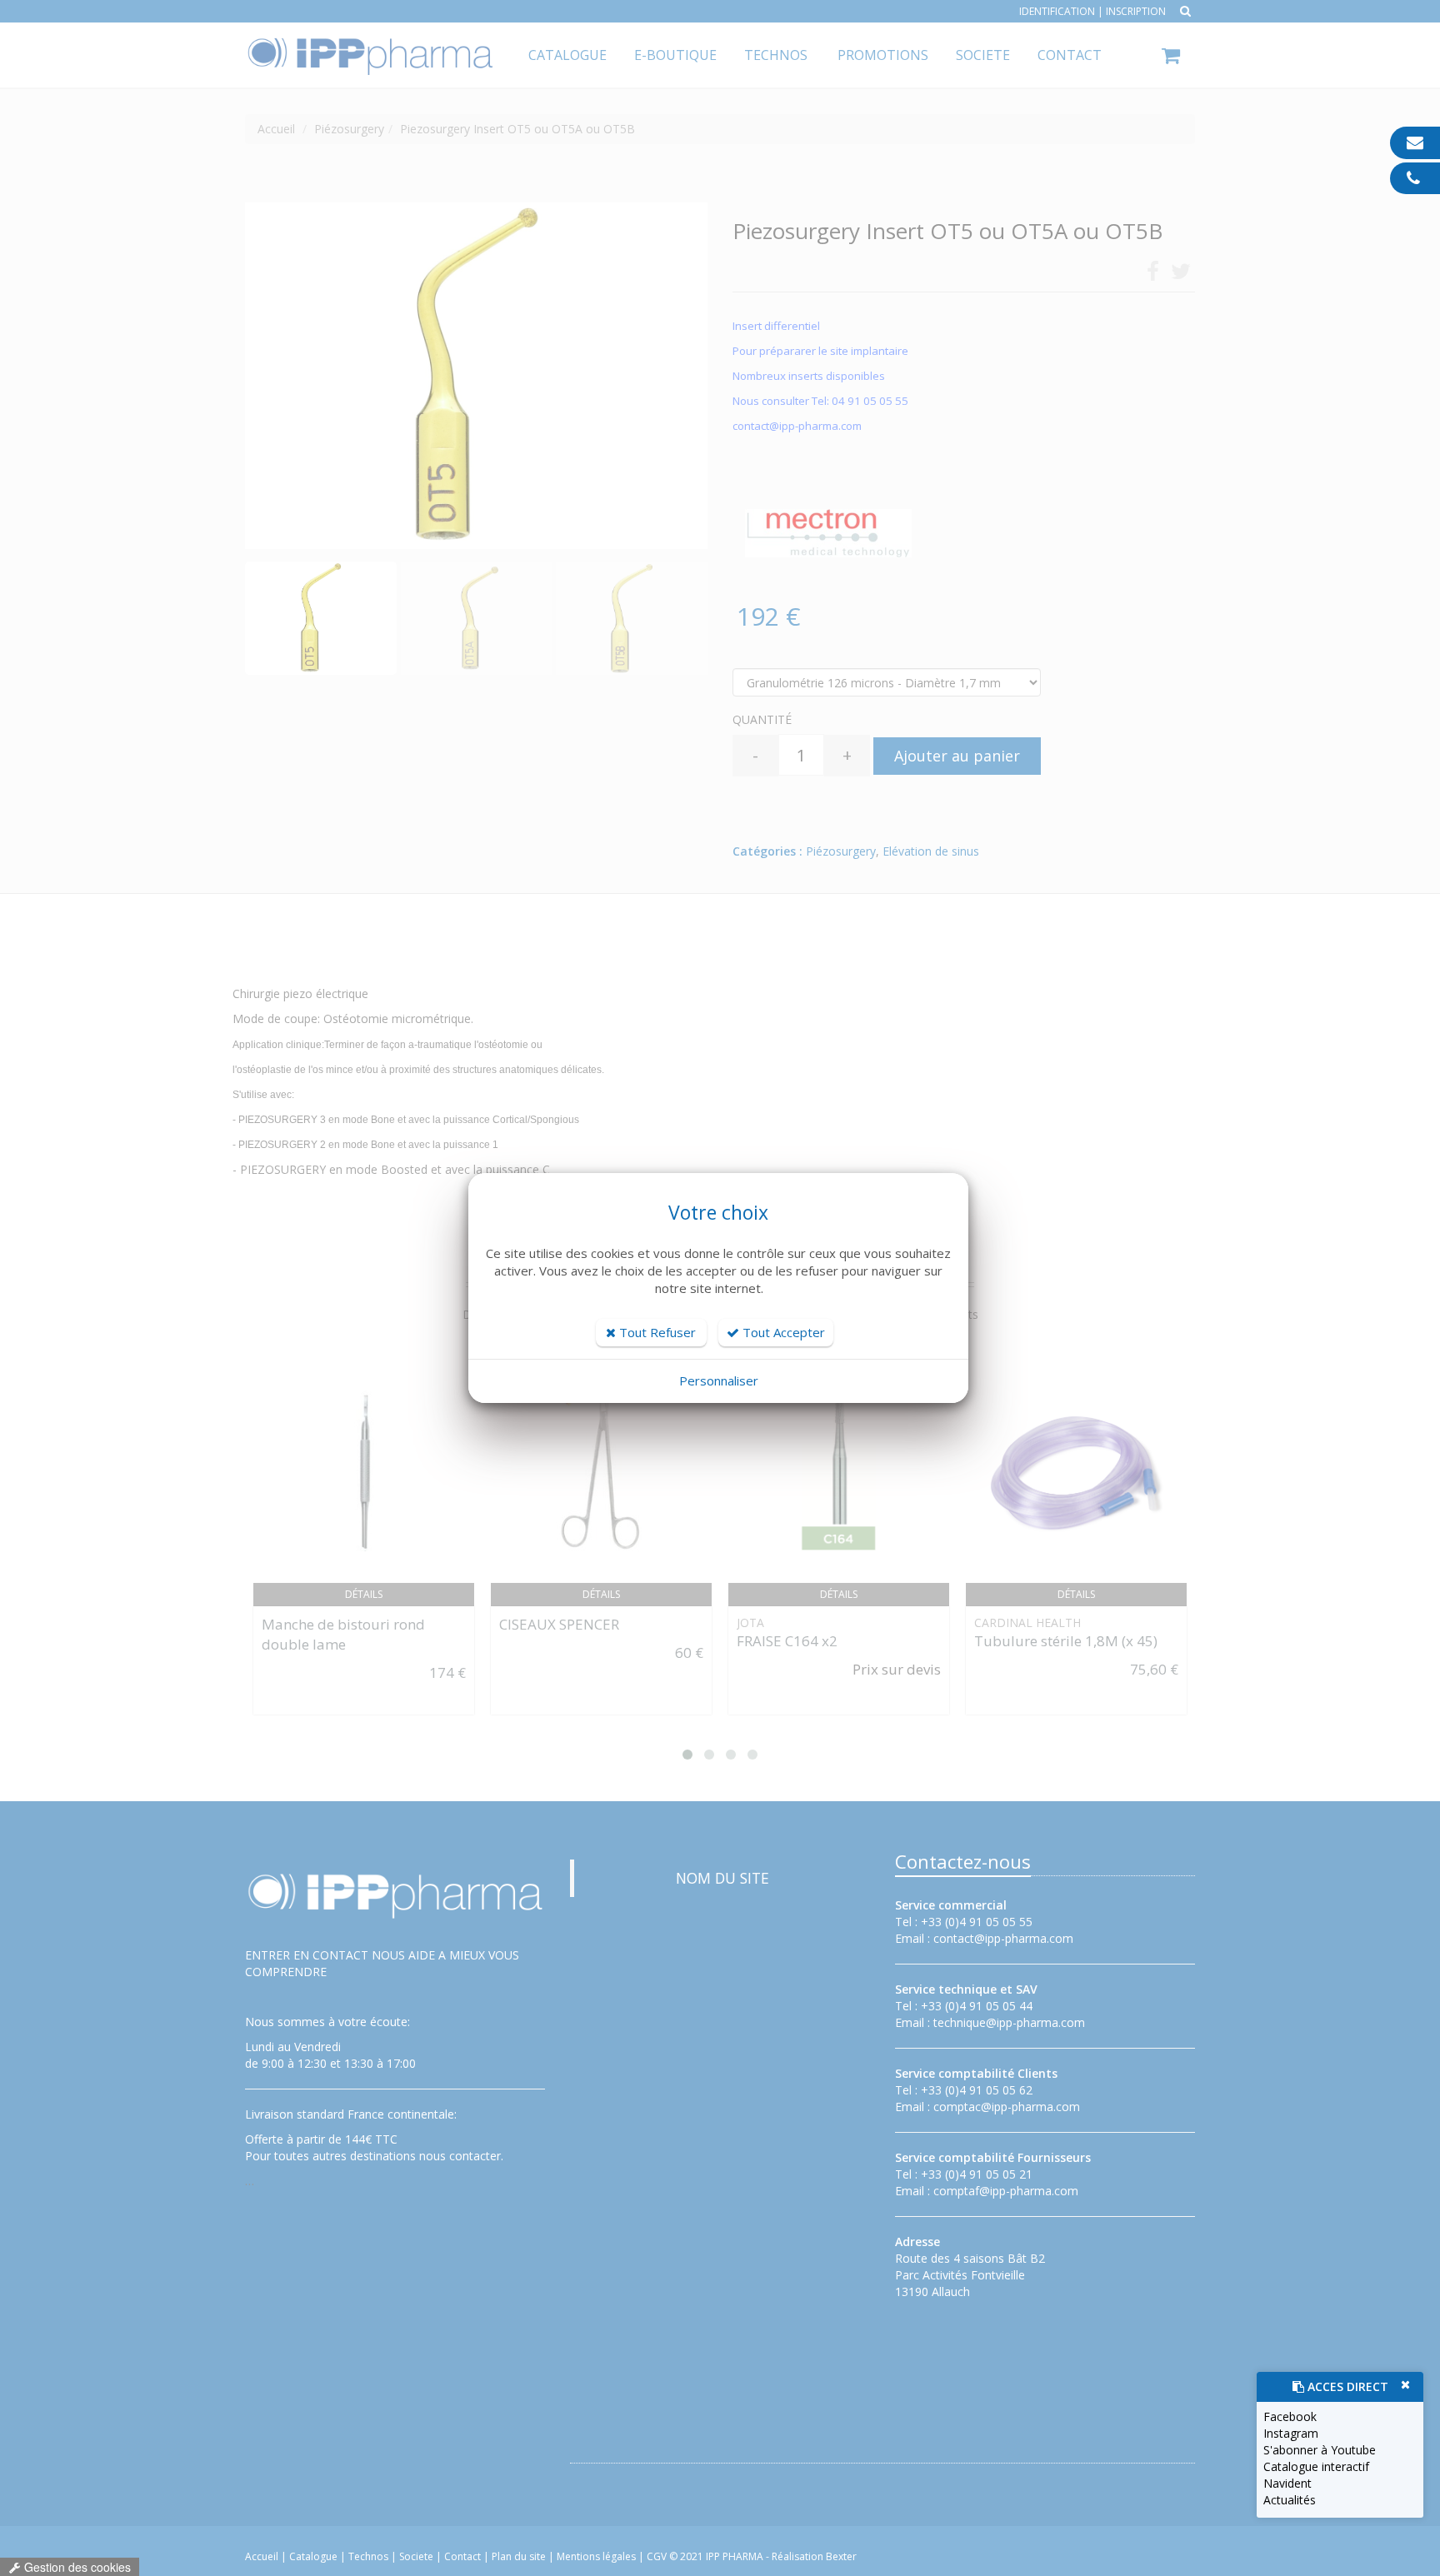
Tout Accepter (782, 1332)
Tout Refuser (656, 1332)
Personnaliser (719, 1380)
